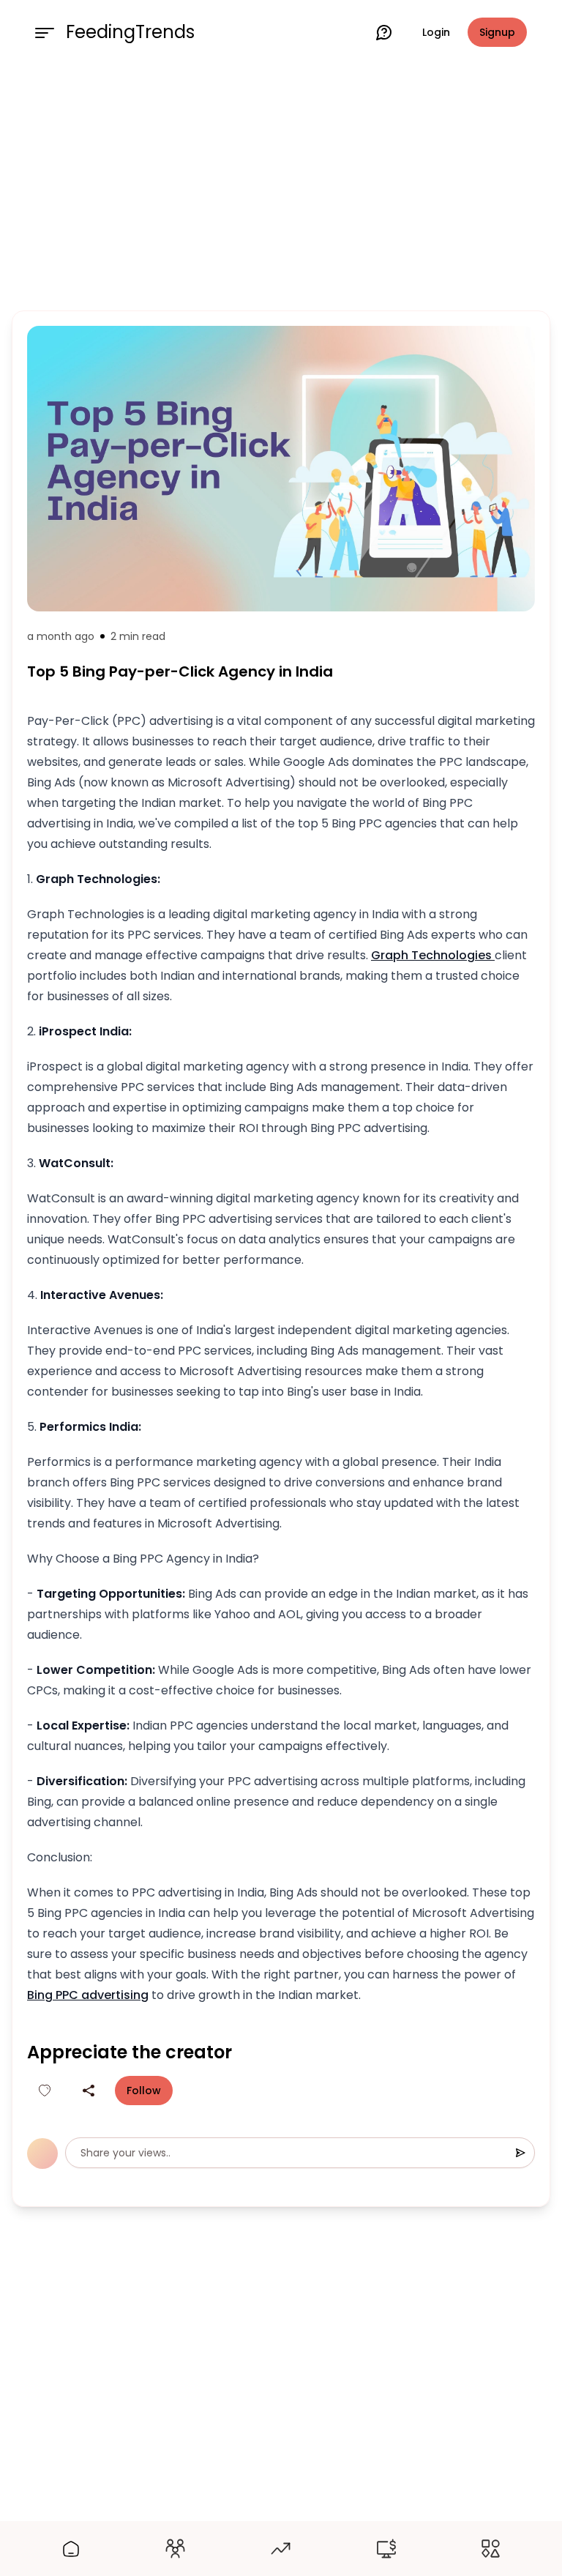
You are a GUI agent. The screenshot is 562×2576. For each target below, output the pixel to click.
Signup (497, 32)
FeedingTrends (130, 32)
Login (436, 32)
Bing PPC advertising (88, 1995)
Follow (144, 2091)
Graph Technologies (433, 955)
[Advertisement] (281, 185)
